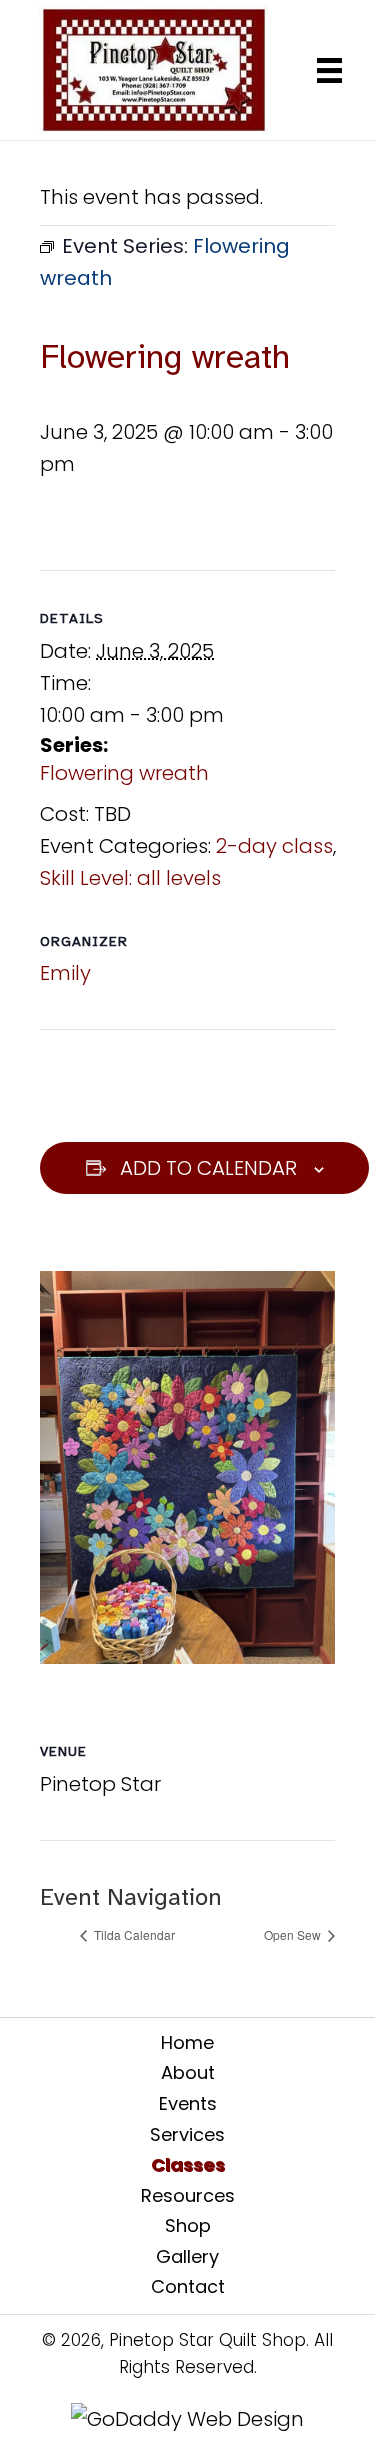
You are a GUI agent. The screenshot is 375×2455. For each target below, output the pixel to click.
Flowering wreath (124, 773)
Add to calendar (208, 1168)
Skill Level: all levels (130, 878)
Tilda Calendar (133, 1934)
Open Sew (294, 1934)
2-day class (274, 846)
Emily (65, 973)
